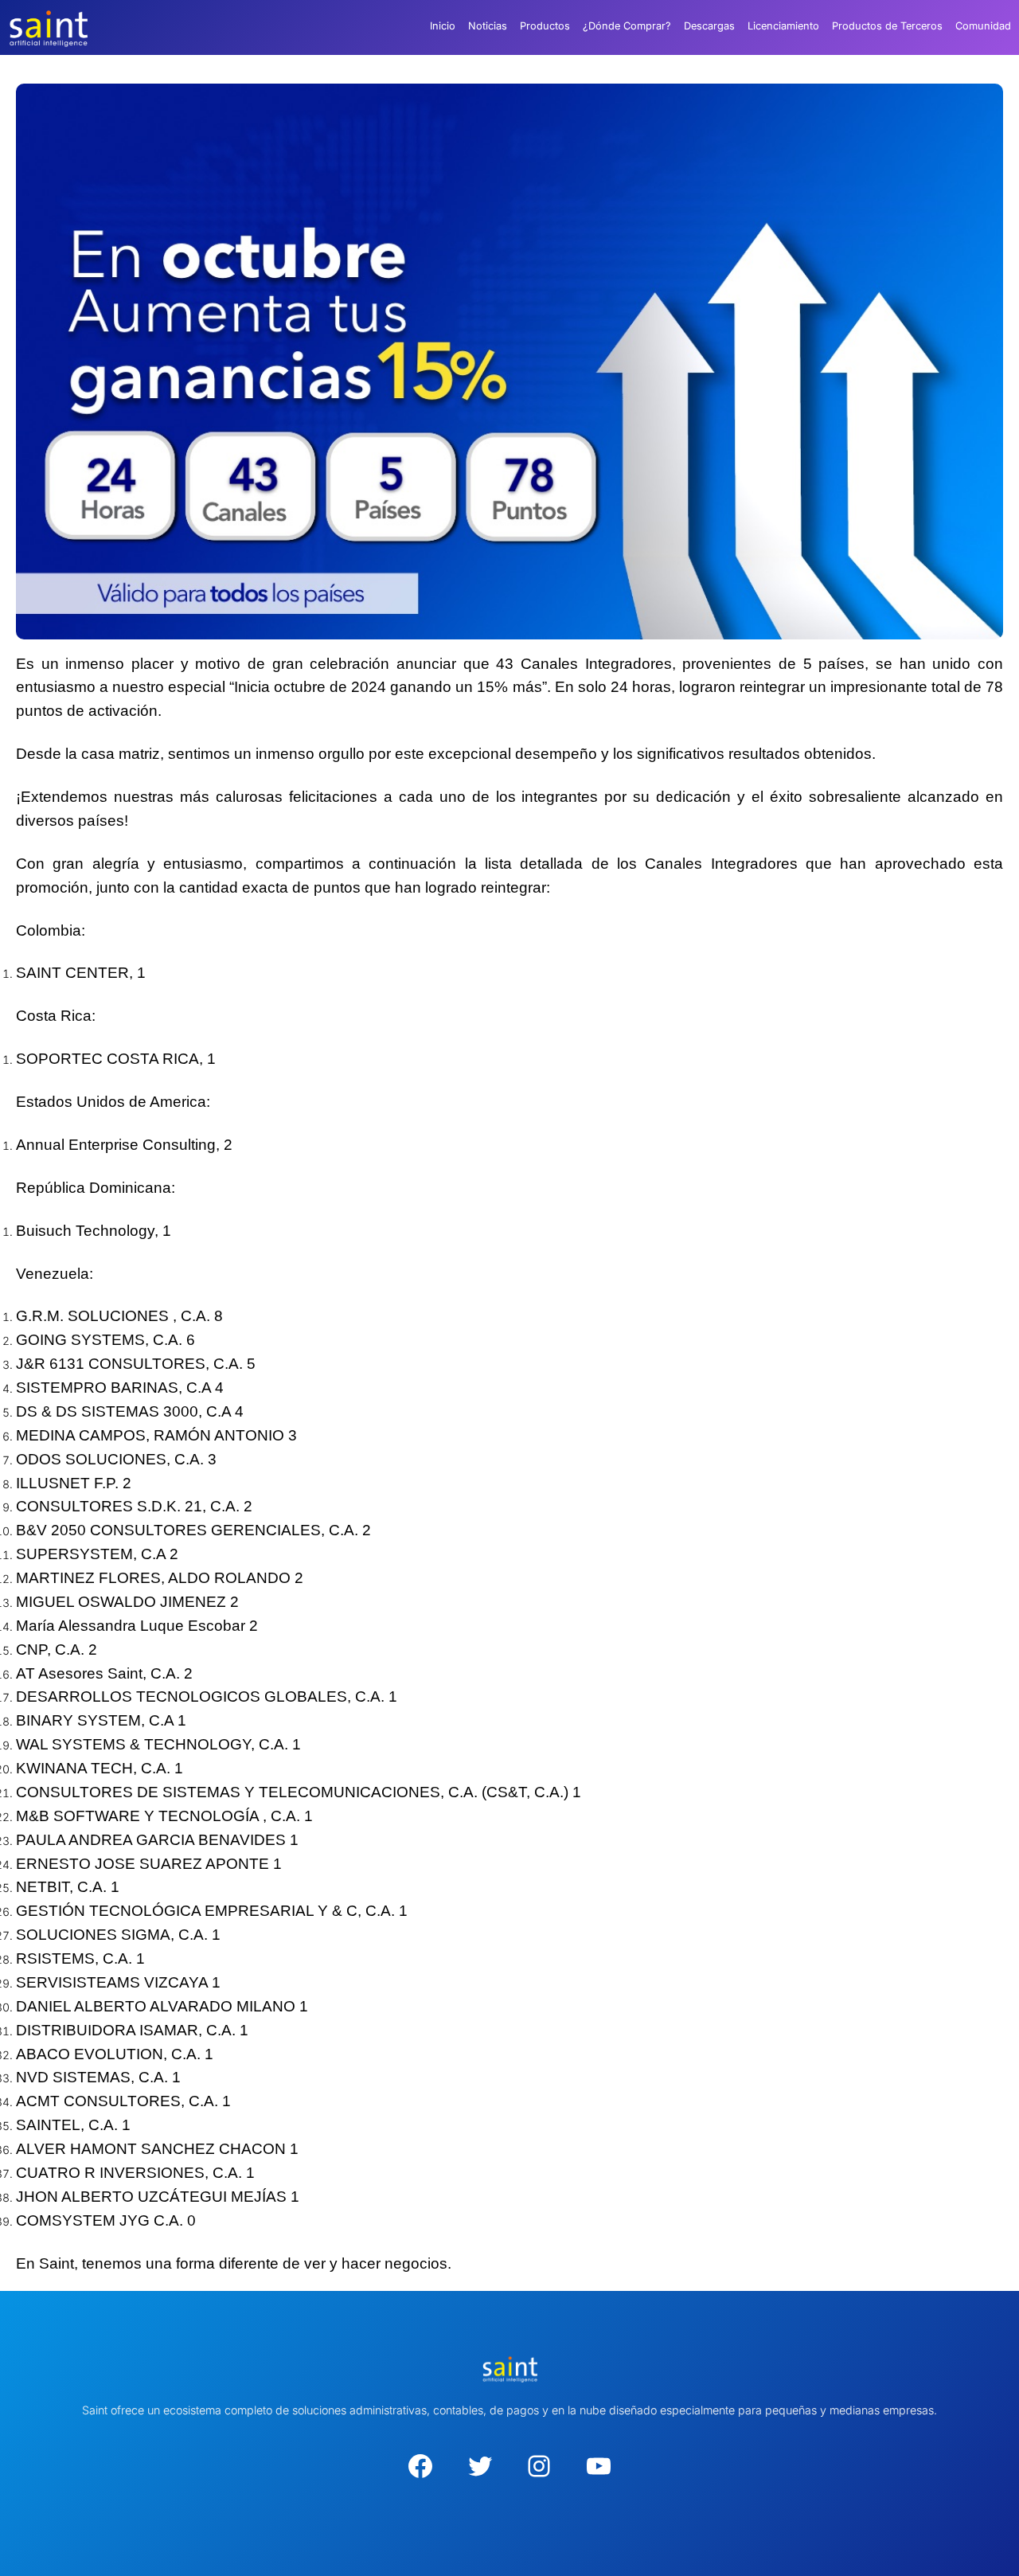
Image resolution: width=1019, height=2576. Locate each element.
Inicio (443, 26)
